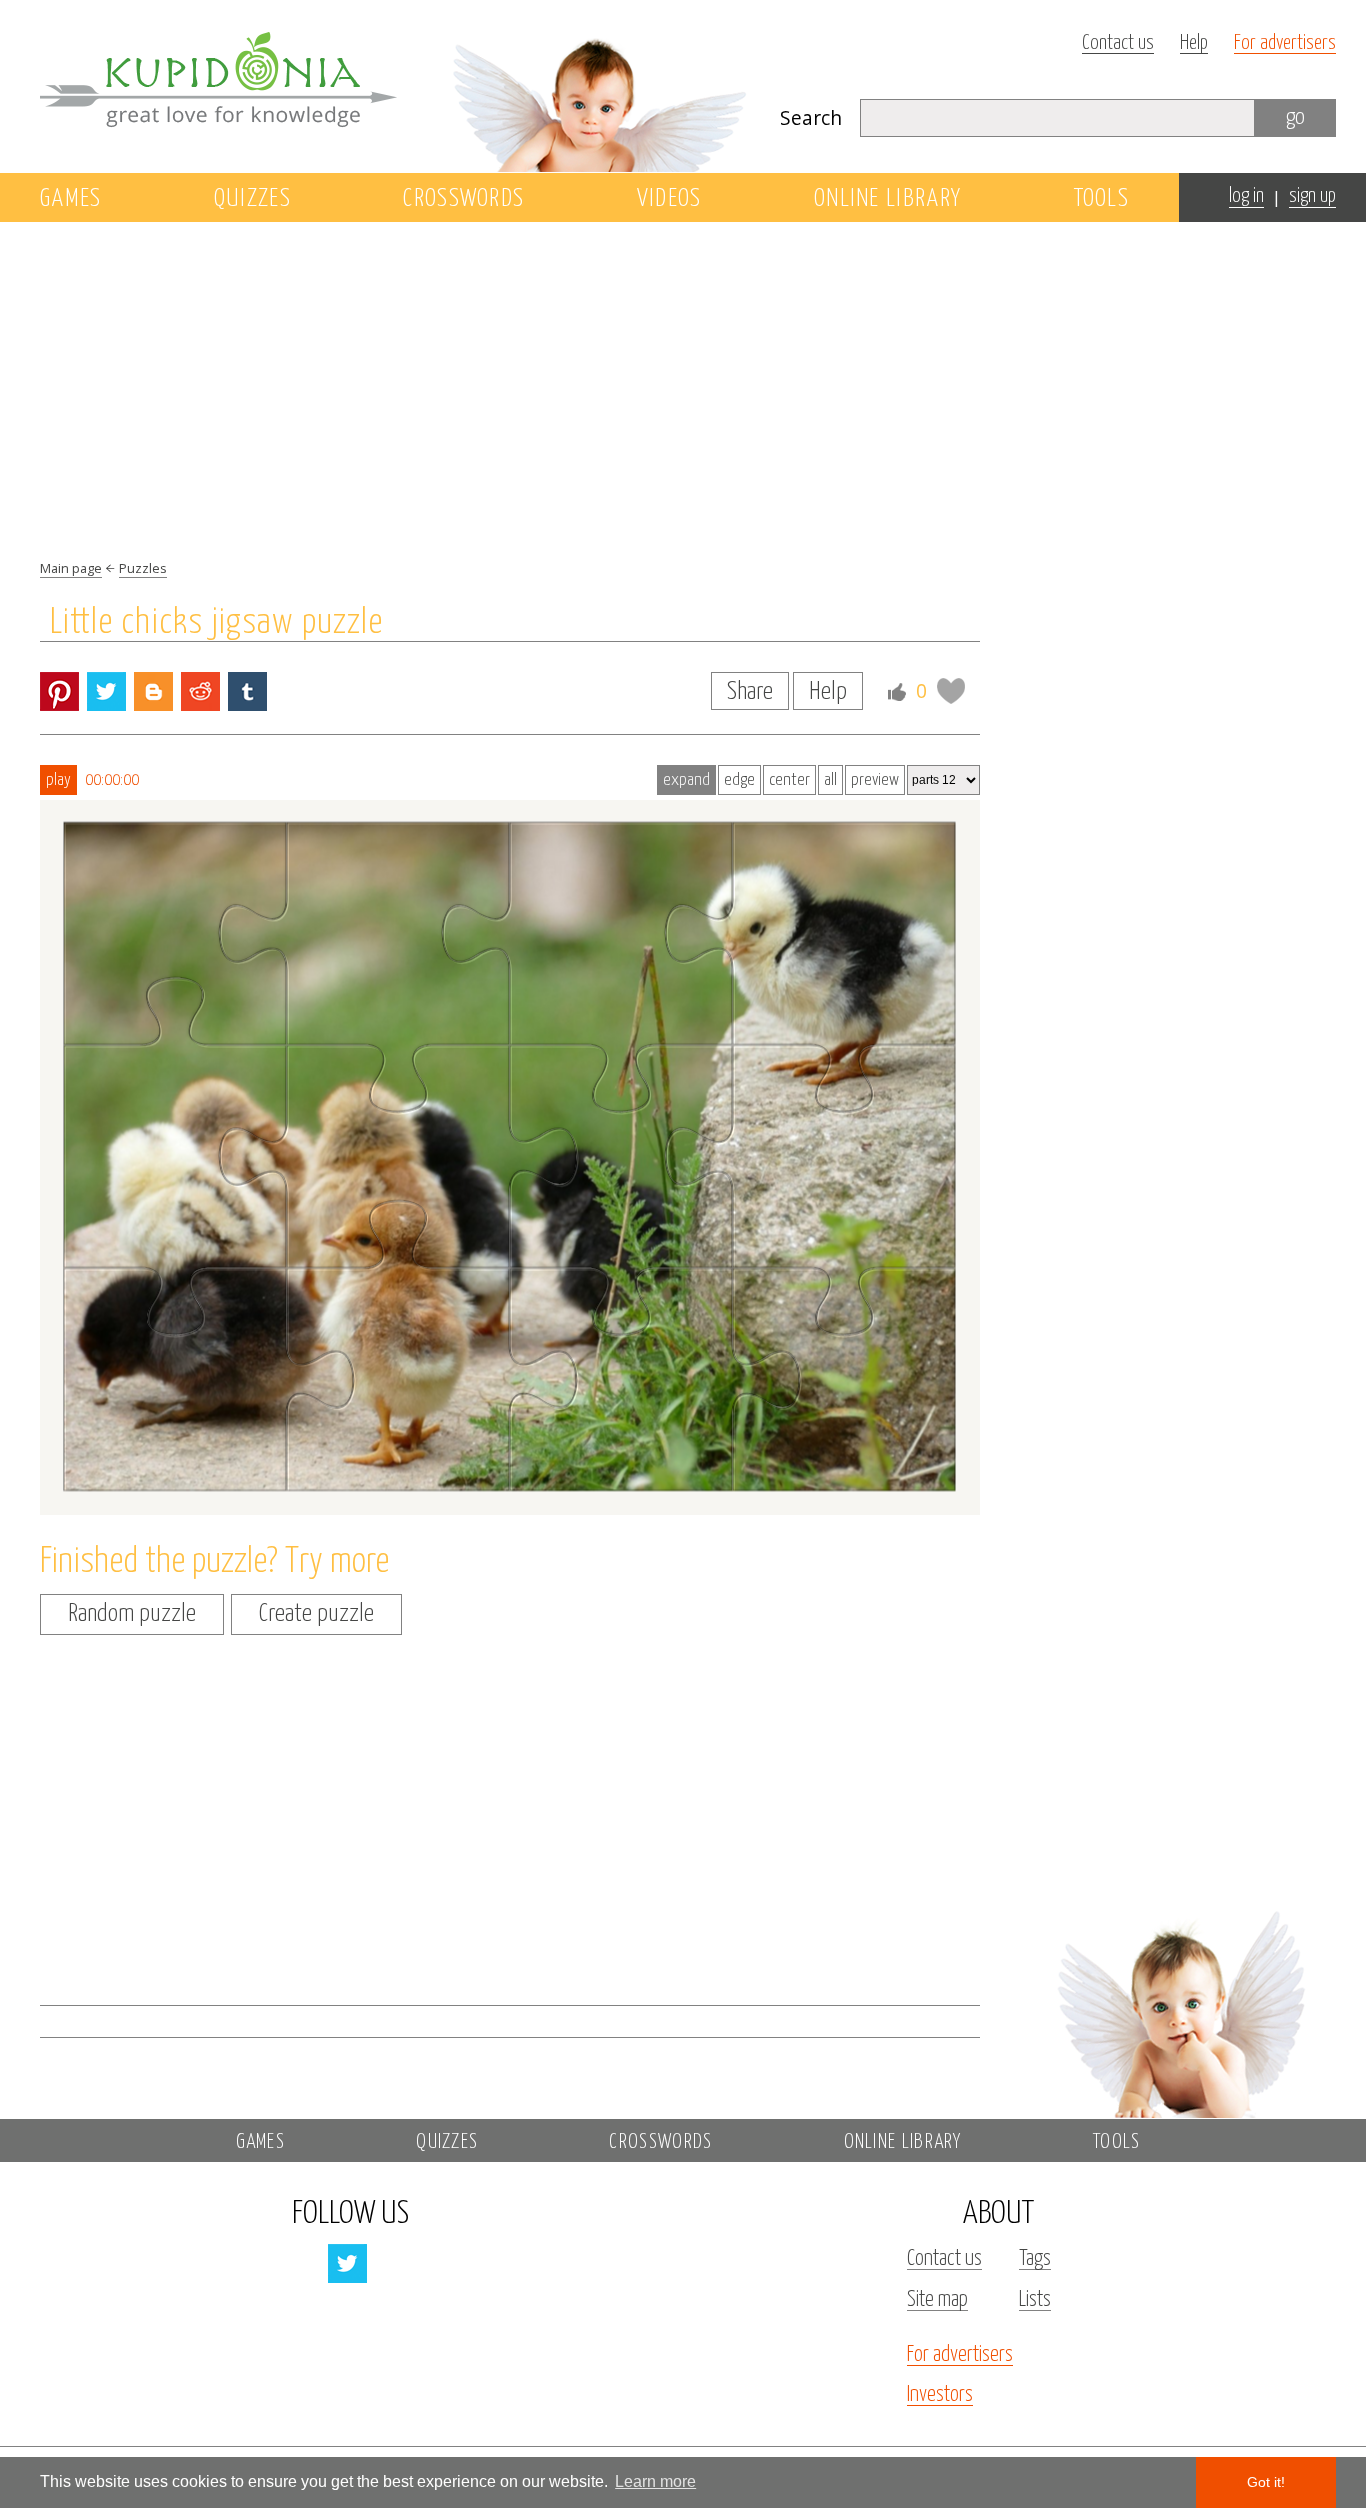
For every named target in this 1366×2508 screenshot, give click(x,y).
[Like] (897, 691)
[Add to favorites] (951, 691)
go (1295, 117)
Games (71, 199)
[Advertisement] (1180, 567)
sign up (1312, 196)
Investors (940, 2395)
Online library (887, 199)
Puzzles (143, 568)
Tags (1035, 2259)
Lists (1035, 2300)
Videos (669, 199)
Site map (937, 2300)
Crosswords (463, 199)
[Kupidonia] (395, 86)
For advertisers (1285, 43)
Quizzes (252, 199)
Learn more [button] (655, 2481)
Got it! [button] (1266, 2482)
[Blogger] (153, 691)
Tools (1102, 199)
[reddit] (200, 691)
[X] (106, 691)
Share (750, 692)
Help (1194, 43)
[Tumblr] (247, 691)
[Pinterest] (59, 691)
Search (811, 117)
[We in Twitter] (347, 2263)
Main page (71, 568)
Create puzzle (316, 1614)
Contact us (1118, 43)
